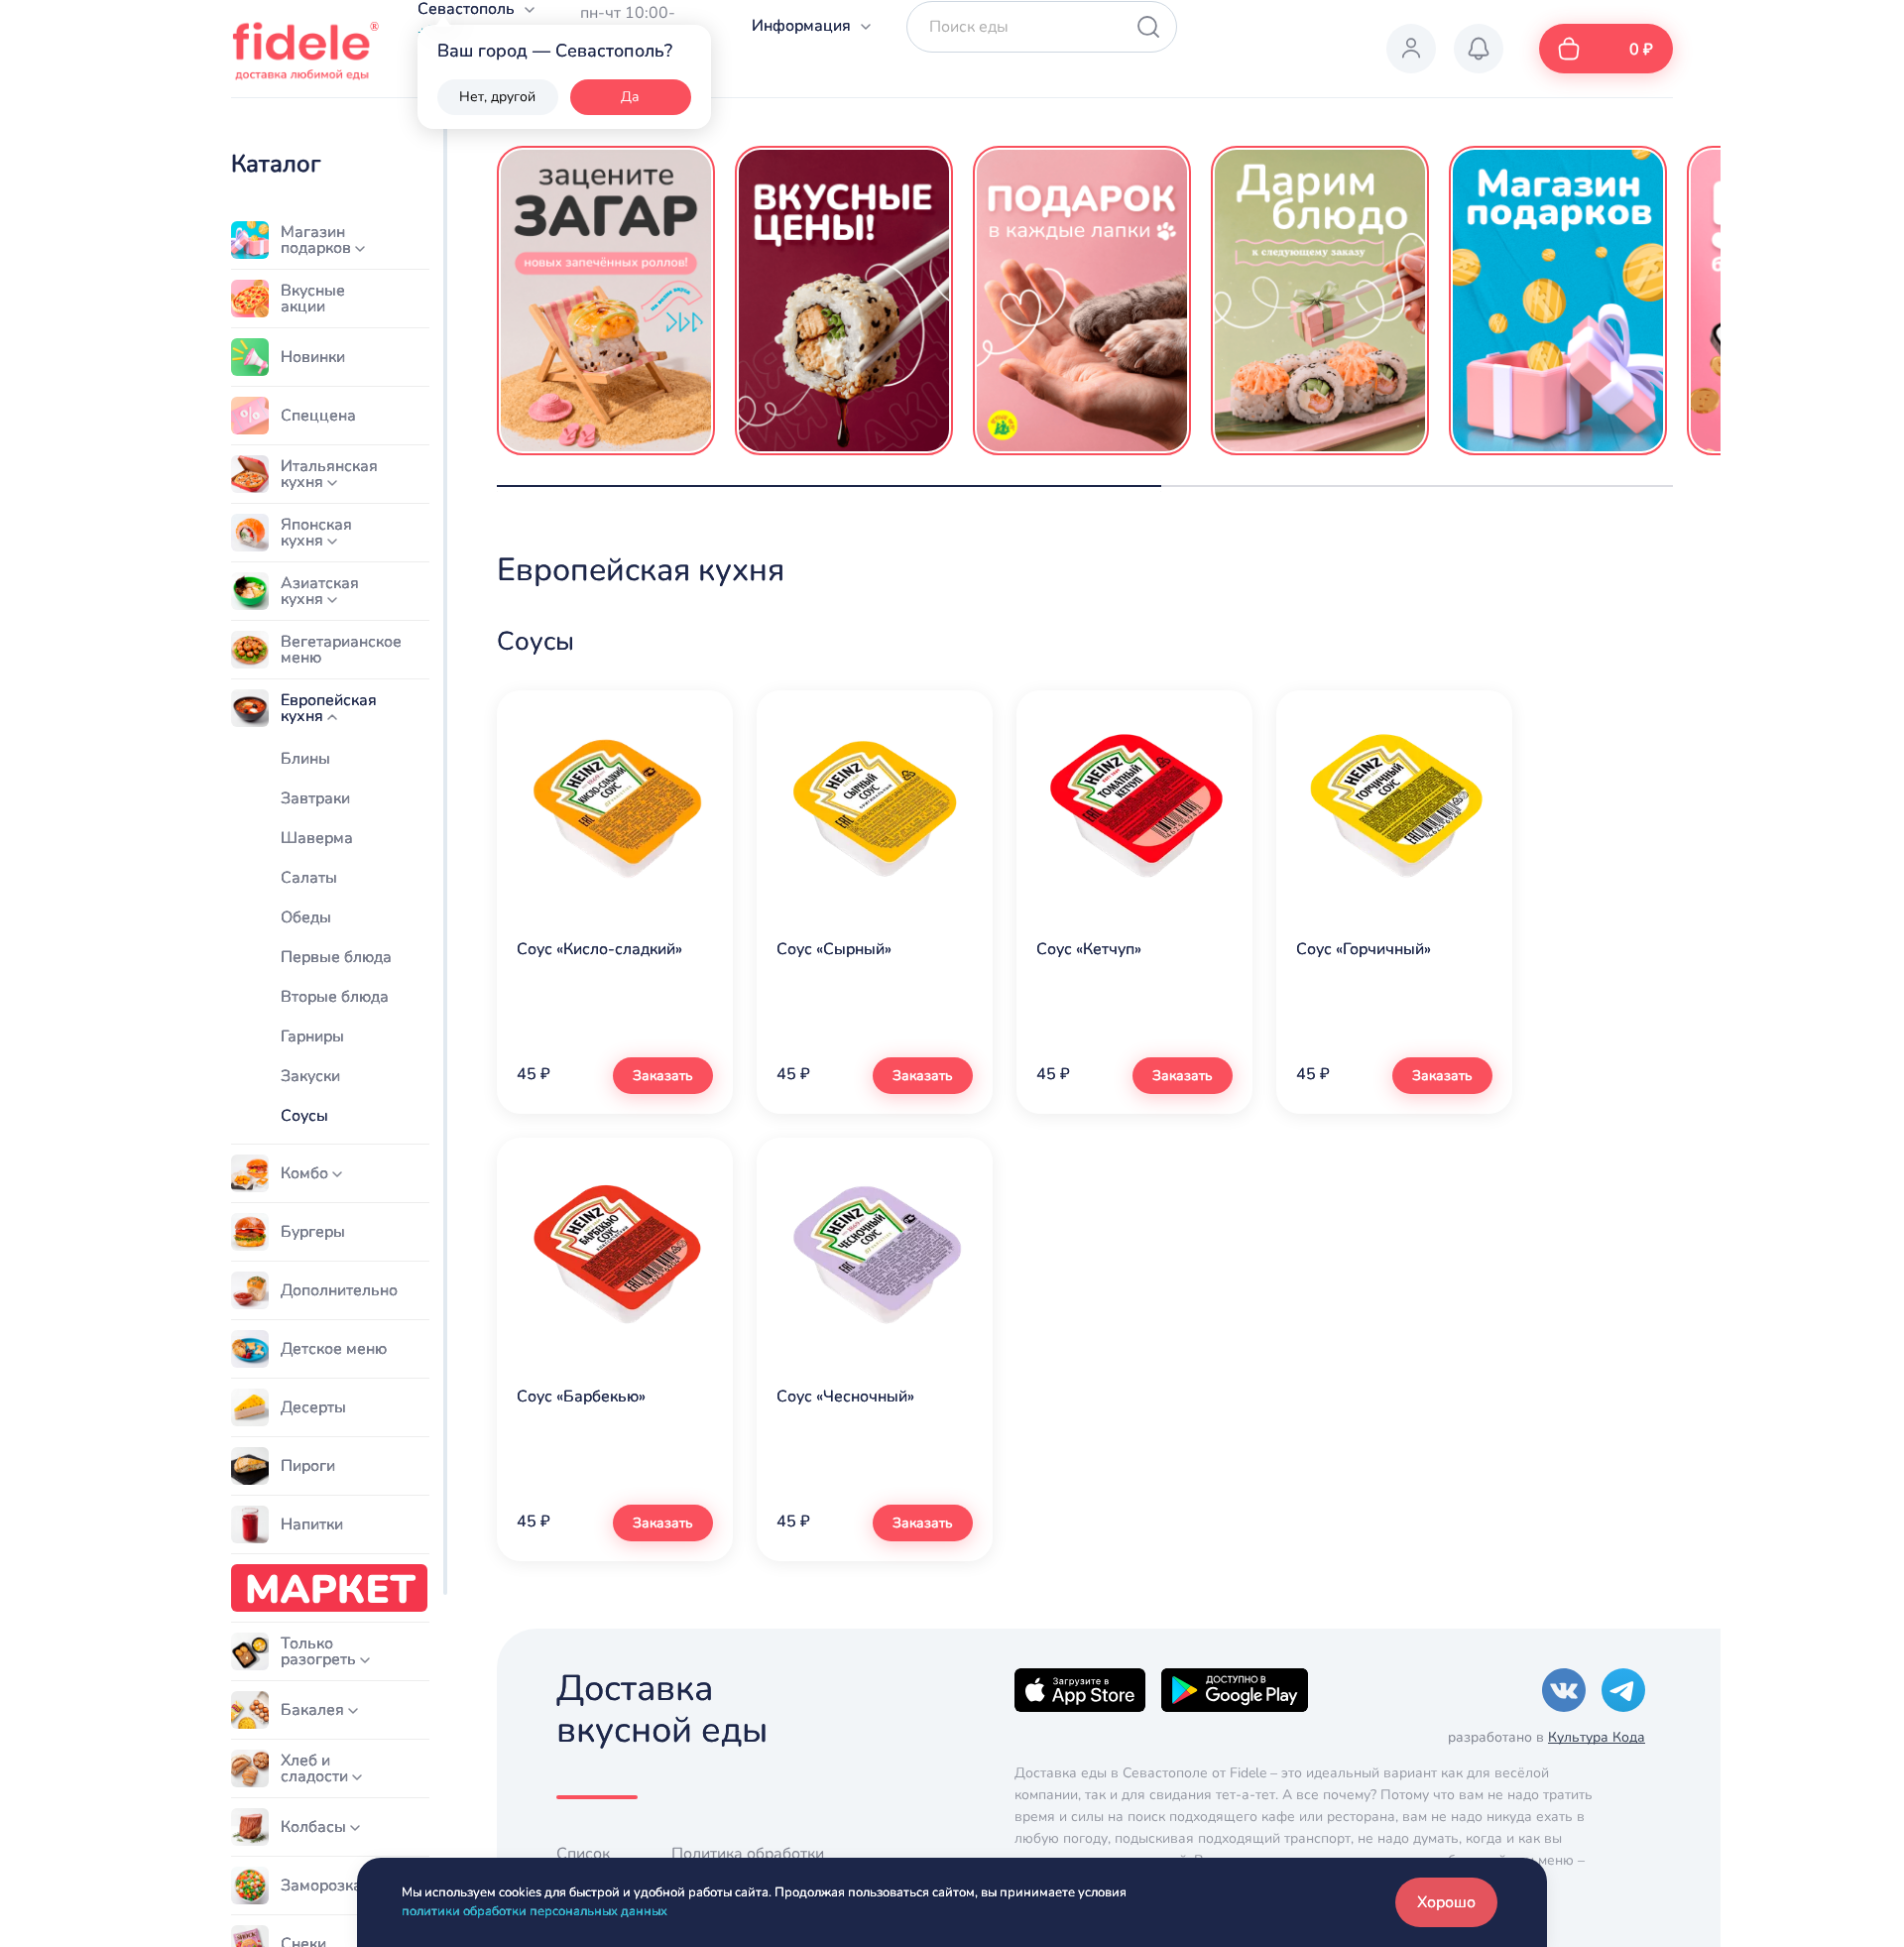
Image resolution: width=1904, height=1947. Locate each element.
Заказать (663, 1076)
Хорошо (1446, 1902)
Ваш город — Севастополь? (555, 51)
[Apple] (1080, 1689)
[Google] (1235, 1689)
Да (630, 97)
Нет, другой (497, 97)
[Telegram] (1623, 1689)
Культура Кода (1597, 1737)
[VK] (1564, 1689)
